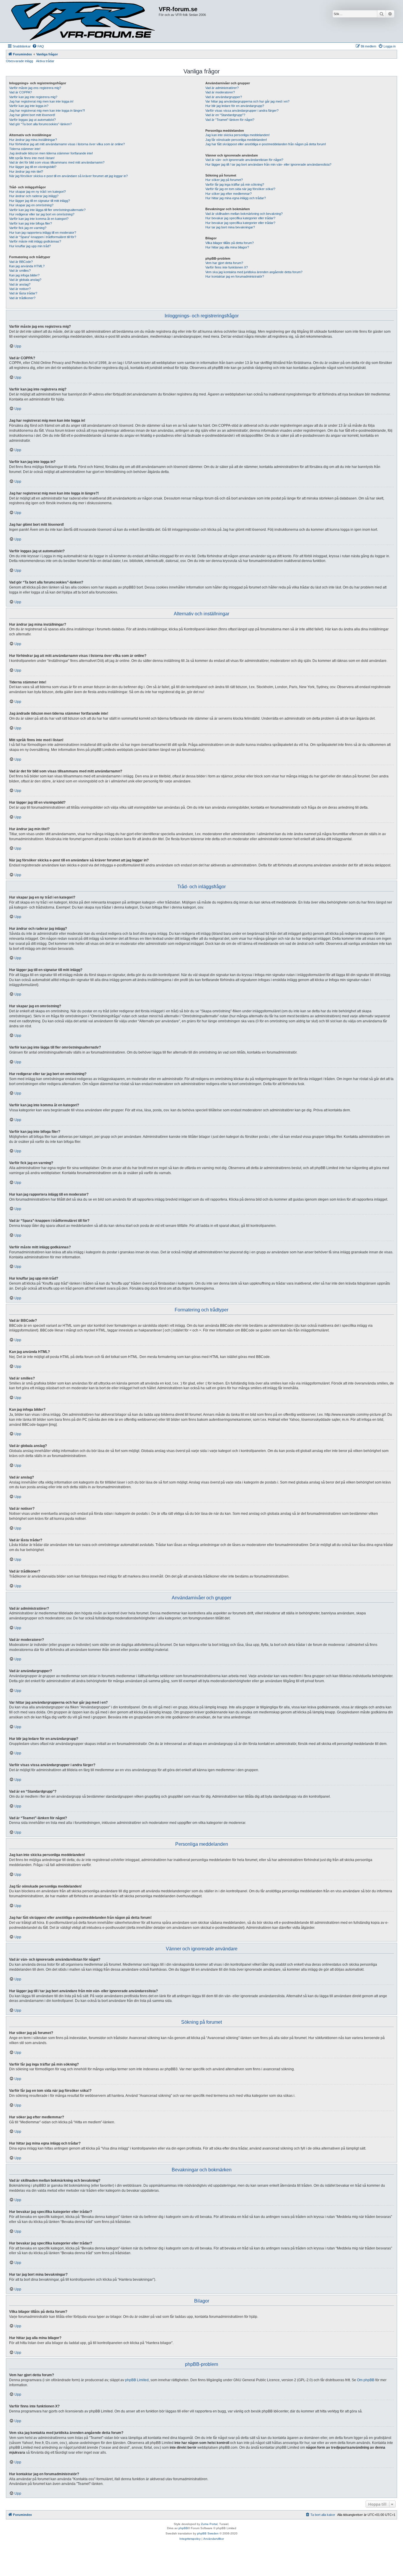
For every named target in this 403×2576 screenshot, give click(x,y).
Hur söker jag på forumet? (224, 180)
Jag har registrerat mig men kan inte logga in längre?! (47, 111)
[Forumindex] (83, 21)
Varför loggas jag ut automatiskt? (32, 120)
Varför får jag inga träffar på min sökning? (235, 184)
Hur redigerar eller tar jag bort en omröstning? (42, 214)
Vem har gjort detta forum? (224, 263)
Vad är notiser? (20, 289)
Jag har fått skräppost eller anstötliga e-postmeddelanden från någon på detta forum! (266, 144)
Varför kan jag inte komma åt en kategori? (39, 219)
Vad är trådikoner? (22, 298)
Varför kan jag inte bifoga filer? (31, 223)
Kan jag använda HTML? (27, 266)
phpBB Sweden (208, 2533)
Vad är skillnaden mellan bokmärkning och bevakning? (244, 214)
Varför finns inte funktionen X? (227, 267)
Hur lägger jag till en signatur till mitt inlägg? (40, 201)
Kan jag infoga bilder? (24, 275)
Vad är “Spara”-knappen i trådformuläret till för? (43, 237)
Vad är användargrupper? (224, 97)
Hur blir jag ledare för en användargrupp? (235, 106)
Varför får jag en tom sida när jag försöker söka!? (240, 189)
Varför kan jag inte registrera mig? (33, 97)
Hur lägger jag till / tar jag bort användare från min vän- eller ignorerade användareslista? (268, 164)
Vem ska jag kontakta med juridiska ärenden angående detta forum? (254, 272)
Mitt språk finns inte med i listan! (32, 158)
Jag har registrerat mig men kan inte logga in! (41, 101)
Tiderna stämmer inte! (25, 149)
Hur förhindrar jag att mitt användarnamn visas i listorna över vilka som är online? (67, 144)
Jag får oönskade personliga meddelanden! (236, 140)
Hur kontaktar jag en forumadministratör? (235, 276)
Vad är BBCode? (21, 262)
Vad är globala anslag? (25, 280)
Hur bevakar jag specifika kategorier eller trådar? (240, 218)
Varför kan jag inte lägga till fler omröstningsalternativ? (47, 210)
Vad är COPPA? (21, 92)
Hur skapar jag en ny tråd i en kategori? (37, 192)
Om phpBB (366, 2380)
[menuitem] (38, 46)
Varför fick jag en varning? (28, 228)
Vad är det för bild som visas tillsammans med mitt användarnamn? (57, 162)
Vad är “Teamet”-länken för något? (230, 120)
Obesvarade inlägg (19, 61)
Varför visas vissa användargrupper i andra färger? (242, 111)
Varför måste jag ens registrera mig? (35, 88)
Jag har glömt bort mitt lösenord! (32, 115)
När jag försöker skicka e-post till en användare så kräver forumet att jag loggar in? (68, 176)
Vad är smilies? (20, 271)
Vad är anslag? (20, 284)
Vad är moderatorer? (220, 92)
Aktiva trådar (45, 61)
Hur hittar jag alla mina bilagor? (227, 247)
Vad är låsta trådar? (23, 293)
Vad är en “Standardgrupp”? (225, 115)
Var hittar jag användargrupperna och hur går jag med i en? (247, 101)
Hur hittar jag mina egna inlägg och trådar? (236, 198)
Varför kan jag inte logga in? (29, 106)
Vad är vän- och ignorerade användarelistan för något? (244, 160)
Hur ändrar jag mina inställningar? (33, 140)
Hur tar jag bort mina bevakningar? (230, 227)
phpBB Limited (137, 2380)
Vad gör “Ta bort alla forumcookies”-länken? (40, 124)
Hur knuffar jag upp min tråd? (30, 246)
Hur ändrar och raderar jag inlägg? (34, 196)
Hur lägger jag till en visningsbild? (33, 167)
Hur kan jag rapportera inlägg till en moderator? (43, 233)
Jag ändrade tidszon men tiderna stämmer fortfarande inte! (51, 153)
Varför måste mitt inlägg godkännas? (35, 241)
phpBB (183, 2528)
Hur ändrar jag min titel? (26, 172)
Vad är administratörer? (222, 88)
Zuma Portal (209, 2524)
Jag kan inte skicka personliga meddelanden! (237, 135)
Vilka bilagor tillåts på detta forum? (230, 243)
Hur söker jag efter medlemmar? (228, 194)
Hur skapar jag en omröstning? (31, 205)
